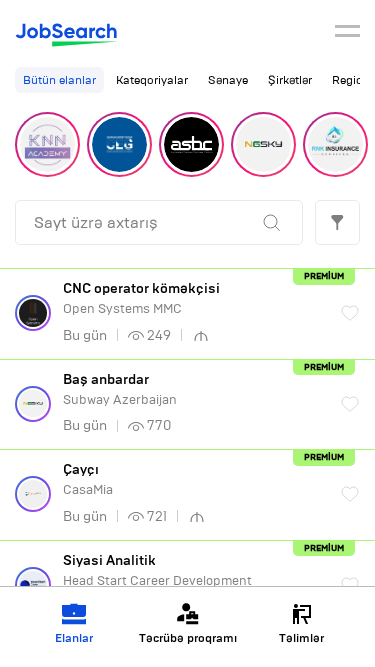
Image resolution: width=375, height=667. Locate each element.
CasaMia (88, 479)
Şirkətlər (290, 80)
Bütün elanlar (59, 80)
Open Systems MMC (141, 298)
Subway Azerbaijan (120, 389)
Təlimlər (301, 638)
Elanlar (74, 638)
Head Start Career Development (157, 570)
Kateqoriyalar (152, 80)
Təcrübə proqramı (188, 638)
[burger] (347, 34)
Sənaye (228, 80)
